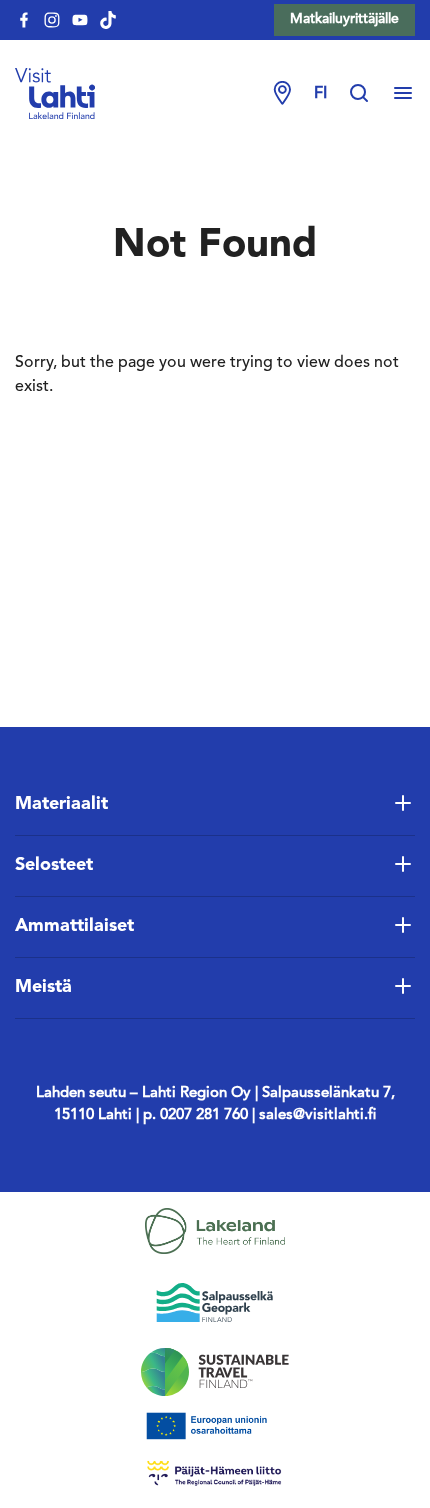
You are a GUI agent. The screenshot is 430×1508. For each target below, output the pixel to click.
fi (320, 94)
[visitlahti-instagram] (52, 20)
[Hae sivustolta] (369, 94)
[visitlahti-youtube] (80, 20)
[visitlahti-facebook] (24, 20)
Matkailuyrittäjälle (344, 19)
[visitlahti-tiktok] (108, 20)
